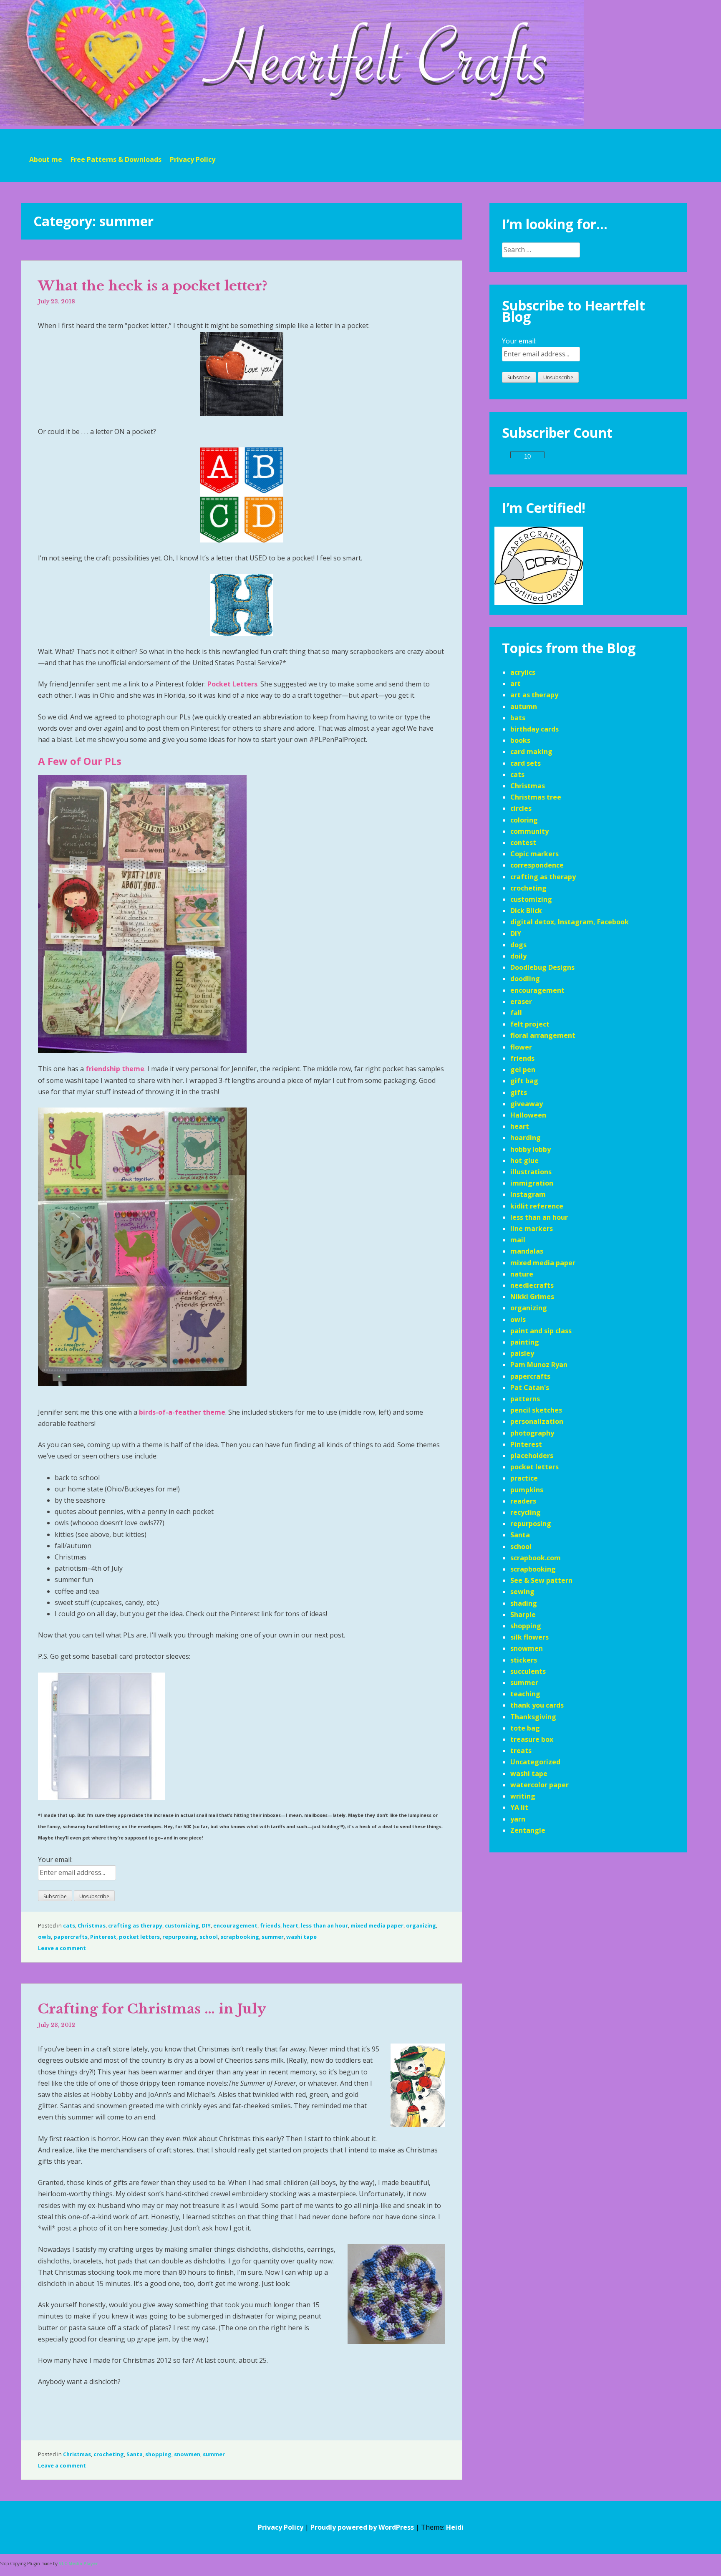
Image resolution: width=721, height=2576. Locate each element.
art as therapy (534, 695)
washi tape (301, 1937)
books (520, 740)
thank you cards (537, 1705)
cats (69, 1925)
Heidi (455, 2527)
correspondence (537, 865)
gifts (519, 1092)
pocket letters (139, 1937)
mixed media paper (377, 1925)
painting (525, 1342)
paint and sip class (541, 1331)
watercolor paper (539, 1785)
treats (521, 1751)
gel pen (523, 1070)
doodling (525, 979)
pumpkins (527, 1490)
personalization (537, 1421)
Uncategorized (535, 1762)
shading (524, 1603)
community (529, 831)
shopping (158, 2454)
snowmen (187, 2454)
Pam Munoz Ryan (539, 1365)
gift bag (524, 1081)
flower (521, 1047)
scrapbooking (240, 1937)
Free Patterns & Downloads (116, 159)
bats (518, 718)
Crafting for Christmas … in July (152, 2009)
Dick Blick (526, 911)
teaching (525, 1694)
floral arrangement (543, 1035)
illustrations (531, 1172)
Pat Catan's (530, 1388)
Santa (135, 2454)
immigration (532, 1183)
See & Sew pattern (541, 1580)
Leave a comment (62, 1948)
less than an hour (324, 1925)
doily (518, 956)
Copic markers (534, 854)
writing (523, 1796)
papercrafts (71, 1937)
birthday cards (534, 729)
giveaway (527, 1104)
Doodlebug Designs (542, 967)
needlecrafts (532, 1285)
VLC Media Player (78, 2563)
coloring (524, 820)
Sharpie (523, 1615)
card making (531, 752)
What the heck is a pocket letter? (153, 286)
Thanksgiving (533, 1717)
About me (46, 159)
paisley (522, 1353)
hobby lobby (531, 1149)
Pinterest (103, 1937)
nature (522, 1274)
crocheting (109, 2454)
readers (523, 1501)
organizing (421, 1925)
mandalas (527, 1251)
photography (532, 1433)
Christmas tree (536, 797)
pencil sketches (536, 1410)
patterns (525, 1399)
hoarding (526, 1138)
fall (516, 1013)
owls (44, 1937)
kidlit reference (537, 1206)
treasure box (532, 1739)
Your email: (55, 1859)
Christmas (92, 1925)
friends (270, 1925)
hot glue (524, 1161)
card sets (526, 763)
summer (273, 1937)
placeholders (532, 1456)
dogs (518, 945)
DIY (206, 1925)
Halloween (528, 1115)
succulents (528, 1671)
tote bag (525, 1728)
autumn (524, 706)
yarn (518, 1819)
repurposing (180, 1937)
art (516, 684)
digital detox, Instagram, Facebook (570, 922)
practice (524, 1478)
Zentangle (528, 1830)
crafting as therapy (135, 1925)
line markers (532, 1229)
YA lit (519, 1807)
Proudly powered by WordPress (362, 2527)
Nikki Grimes (532, 1297)
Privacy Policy (193, 159)
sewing (522, 1592)
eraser (521, 1002)
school (209, 1937)
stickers (524, 1660)
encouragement (235, 1925)
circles (521, 808)
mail (518, 1240)
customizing (182, 1925)
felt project (530, 1024)
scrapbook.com (536, 1558)
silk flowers (529, 1637)
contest (523, 843)
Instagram (528, 1194)
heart (291, 1925)
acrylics (523, 672)
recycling (526, 1512)
